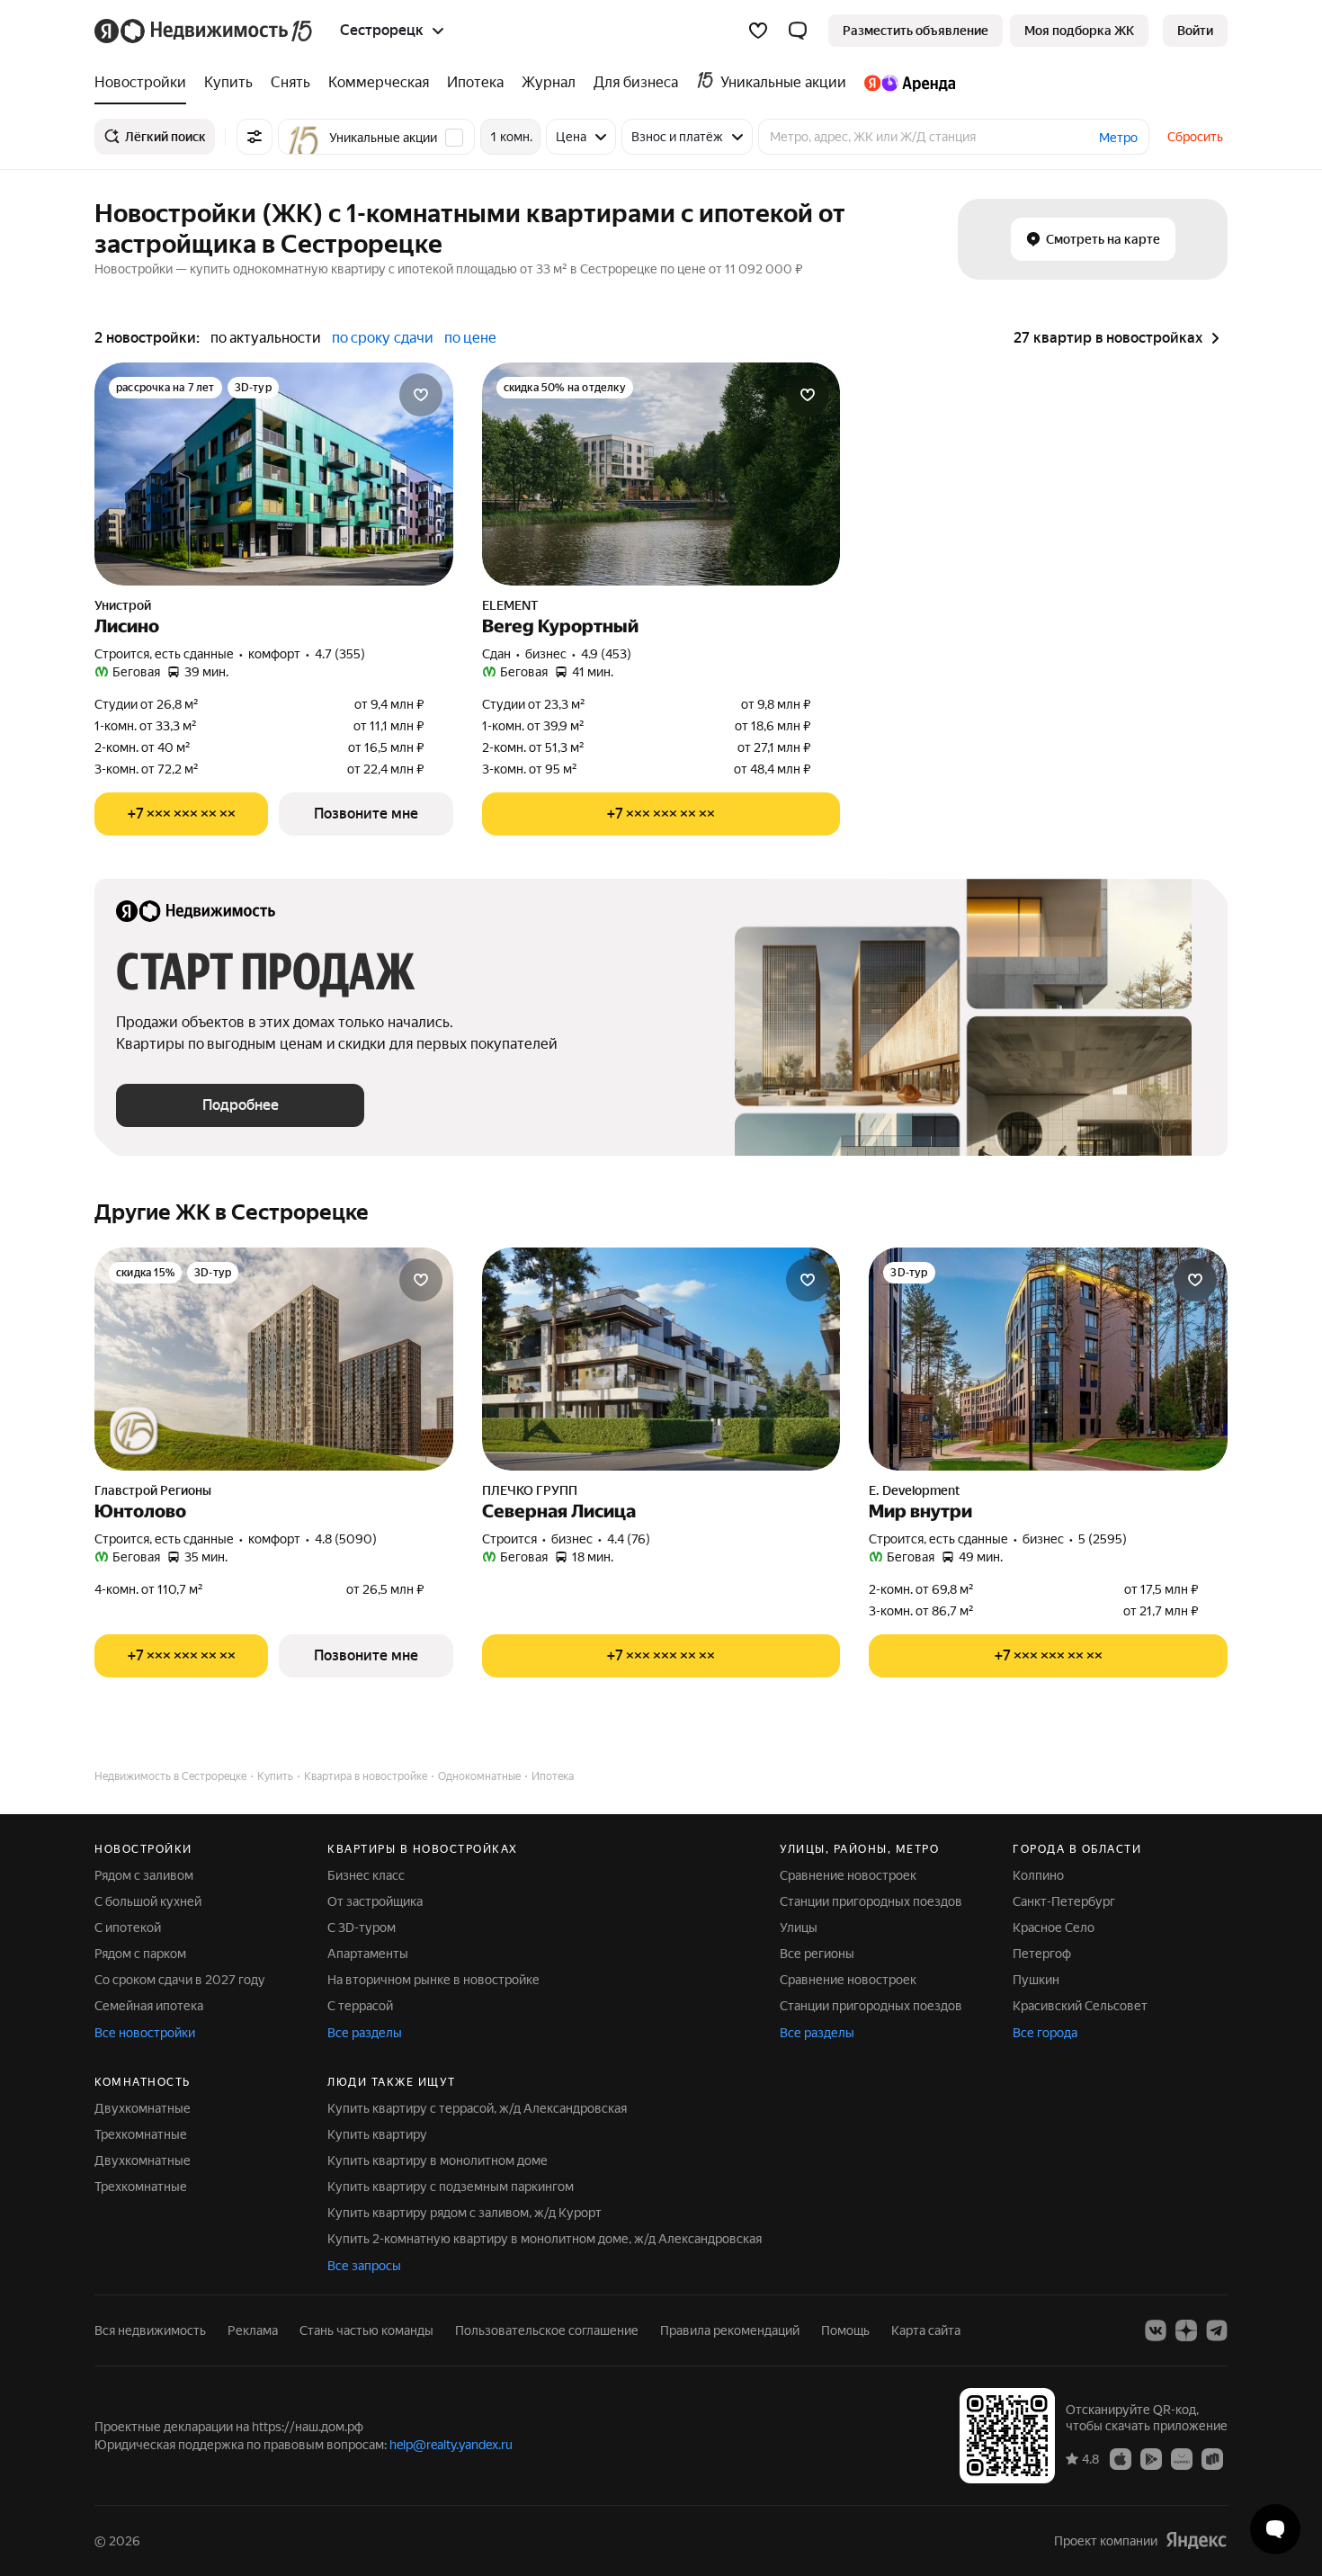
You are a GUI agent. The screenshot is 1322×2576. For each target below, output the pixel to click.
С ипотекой (128, 1928)
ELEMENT (510, 605)
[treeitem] (145, 83)
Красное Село (1054, 1928)
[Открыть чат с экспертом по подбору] (1275, 2529)
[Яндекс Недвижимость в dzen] (1186, 2330)
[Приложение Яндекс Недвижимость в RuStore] (1212, 2458)
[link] (1195, 31)
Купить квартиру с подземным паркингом (451, 2187)
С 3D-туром (362, 1928)
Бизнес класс (366, 1875)
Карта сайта (926, 2330)
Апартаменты (368, 1954)
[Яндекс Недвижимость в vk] (1156, 2330)
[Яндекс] (1196, 2540)
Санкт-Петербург (1064, 1901)
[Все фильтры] (255, 137)
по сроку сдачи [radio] (383, 338)
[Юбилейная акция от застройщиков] (134, 1431)
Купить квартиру (377, 2134)
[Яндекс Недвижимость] (205, 31)
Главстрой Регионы (153, 1490)
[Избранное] (758, 31)
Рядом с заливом (144, 1875)
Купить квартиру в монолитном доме (438, 2160)
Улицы (799, 1928)
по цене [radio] (470, 338)
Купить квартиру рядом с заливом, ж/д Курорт (464, 2213)
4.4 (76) (629, 1539)
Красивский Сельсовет (1080, 2006)
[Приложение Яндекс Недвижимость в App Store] (1121, 2458)
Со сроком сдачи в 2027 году (180, 1980)
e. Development (914, 1490)
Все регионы (817, 1954)
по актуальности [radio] (266, 338)
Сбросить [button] (1195, 137)
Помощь (845, 2330)
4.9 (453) (606, 654)
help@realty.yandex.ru (451, 2445)
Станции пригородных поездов (871, 1901)
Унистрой (123, 605)
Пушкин (1036, 1980)
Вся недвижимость (150, 2330)
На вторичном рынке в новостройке (433, 1980)
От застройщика (375, 1901)
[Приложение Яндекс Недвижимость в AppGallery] (1182, 2458)
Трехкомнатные (141, 2134)
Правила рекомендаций (730, 2330)
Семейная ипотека (149, 2006)
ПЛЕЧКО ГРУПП (530, 1490)
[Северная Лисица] (661, 1359)
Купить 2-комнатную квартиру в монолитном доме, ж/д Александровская (545, 2239)
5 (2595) (1103, 1539)
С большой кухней (148, 1901)
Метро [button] (1118, 138)
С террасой (360, 2006)
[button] (798, 31)
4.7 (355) (340, 654)
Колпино (1038, 1875)
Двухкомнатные (143, 2108)
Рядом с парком (140, 1954)
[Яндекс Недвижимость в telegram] (1217, 2330)
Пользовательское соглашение (547, 2330)
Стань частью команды (366, 2330)
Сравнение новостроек (848, 1875)
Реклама (253, 2330)
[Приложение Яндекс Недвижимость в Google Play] (1151, 2458)
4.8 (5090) (346, 1539)
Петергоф (1042, 1954)
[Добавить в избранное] (421, 395)
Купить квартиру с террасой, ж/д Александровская (477, 2108)
